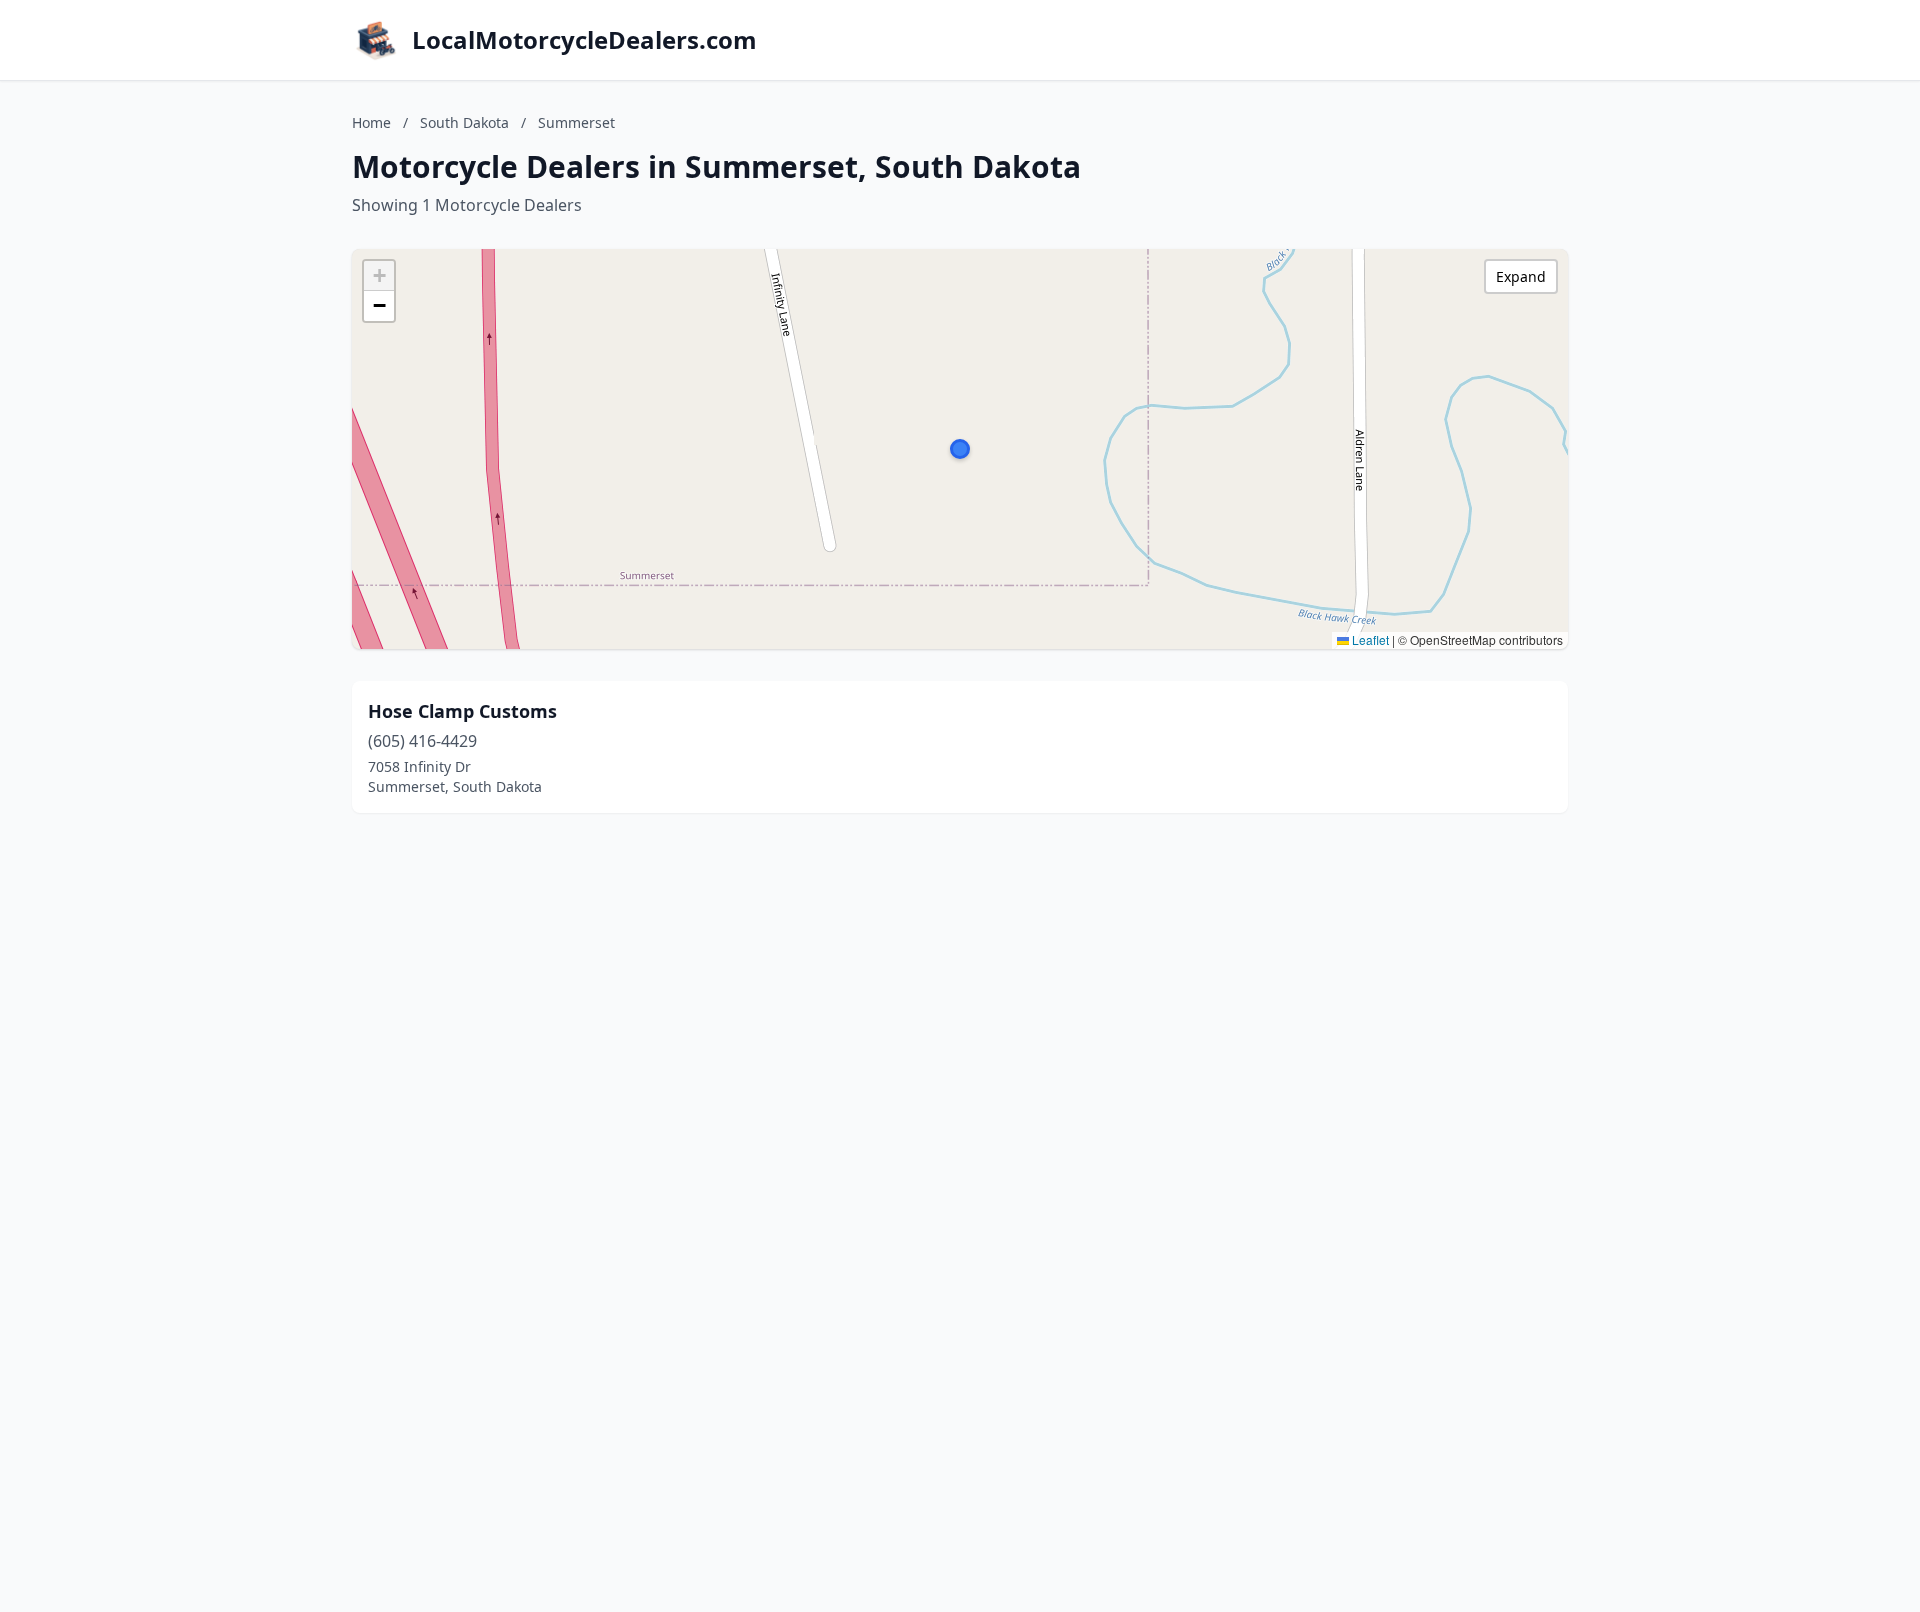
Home (371, 122)
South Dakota (464, 122)
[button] (960, 449)
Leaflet (1369, 639)
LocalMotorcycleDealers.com (584, 40)
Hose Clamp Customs (462, 711)
